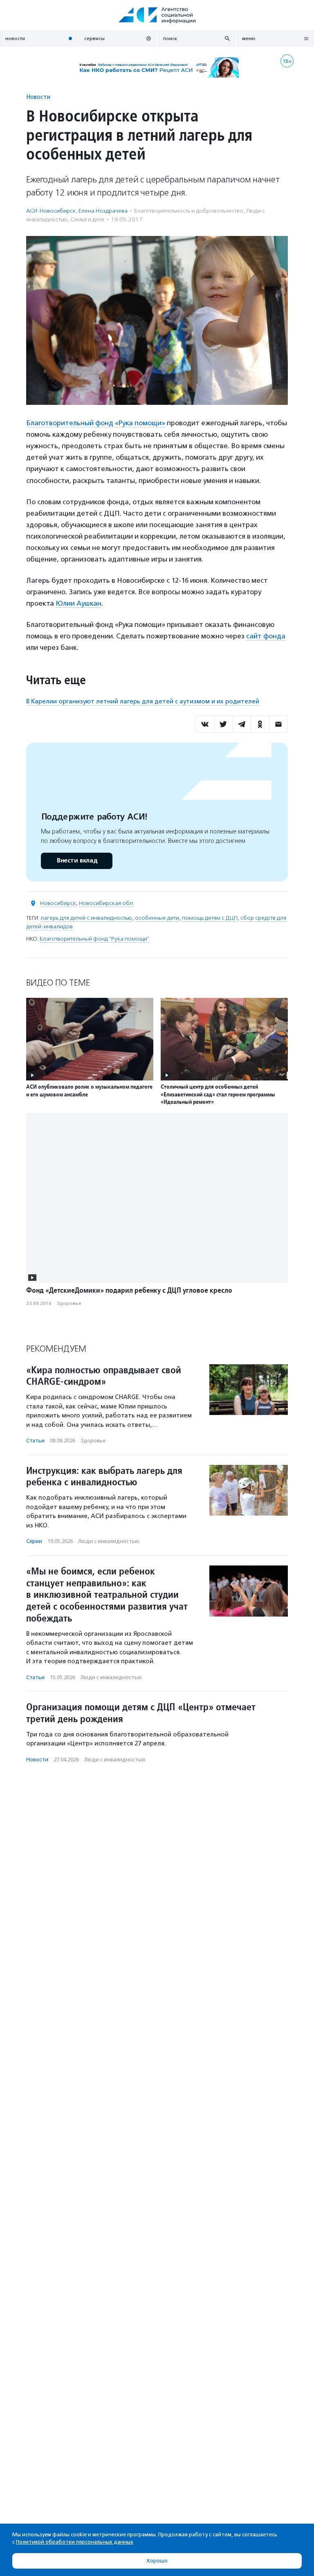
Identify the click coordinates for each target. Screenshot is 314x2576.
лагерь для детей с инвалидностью (86, 918)
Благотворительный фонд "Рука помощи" (94, 939)
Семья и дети (87, 219)
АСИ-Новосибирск (51, 211)
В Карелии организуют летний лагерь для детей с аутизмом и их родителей (143, 701)
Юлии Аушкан (78, 603)
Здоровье (69, 1303)
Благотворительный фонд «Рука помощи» (96, 423)
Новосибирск (58, 903)
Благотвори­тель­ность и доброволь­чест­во (189, 211)
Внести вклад (77, 861)
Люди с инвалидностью (109, 1541)
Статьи (35, 1441)
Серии (34, 1541)
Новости (38, 97)
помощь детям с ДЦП (210, 918)
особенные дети (157, 918)
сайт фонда (266, 636)
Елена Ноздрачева (103, 211)
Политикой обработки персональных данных (75, 2542)
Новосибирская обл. (107, 903)
